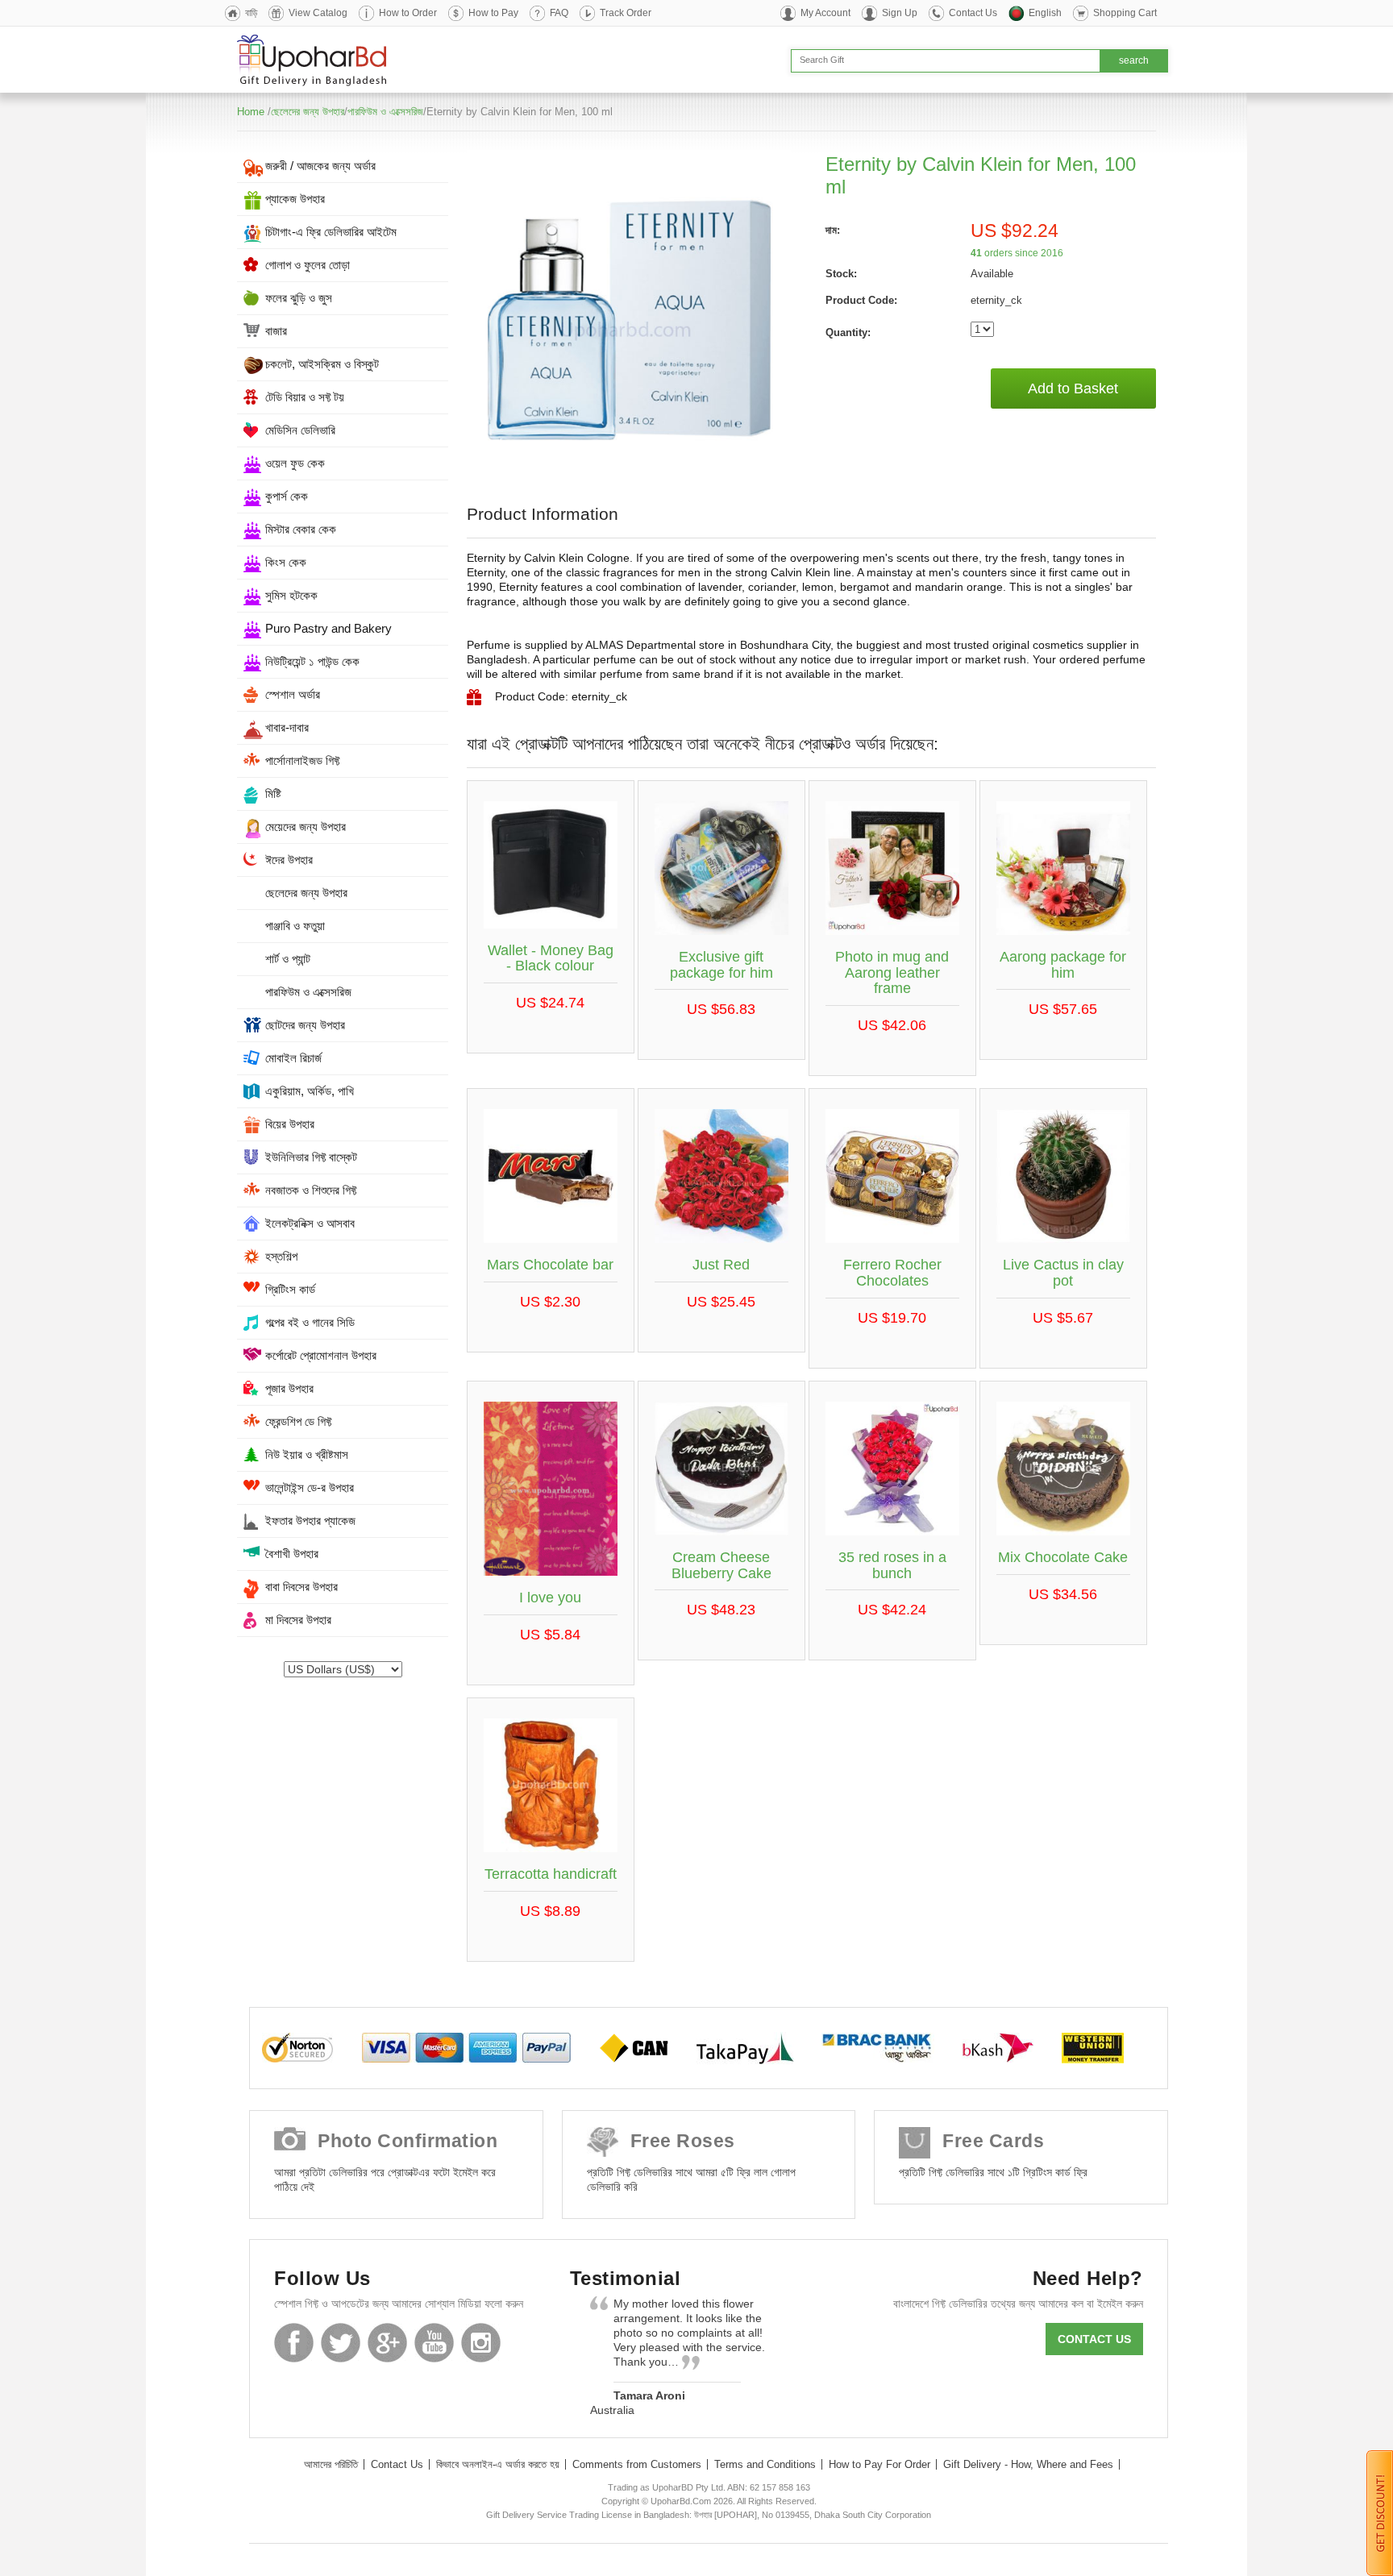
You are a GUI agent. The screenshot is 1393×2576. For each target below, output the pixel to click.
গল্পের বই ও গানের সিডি (310, 1322)
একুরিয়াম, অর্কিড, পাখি (310, 1091)
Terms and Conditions (765, 2464)
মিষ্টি (273, 794)
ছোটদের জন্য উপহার (305, 1025)
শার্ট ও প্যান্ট (288, 959)
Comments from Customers (637, 2464)
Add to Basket (1073, 388)
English (1045, 13)
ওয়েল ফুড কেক (295, 463)
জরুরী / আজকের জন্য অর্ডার (320, 166)
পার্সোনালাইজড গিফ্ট (302, 760)
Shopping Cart (1125, 13)
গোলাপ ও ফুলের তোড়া (308, 265)
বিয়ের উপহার (290, 1124)
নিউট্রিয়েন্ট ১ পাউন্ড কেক (312, 661)
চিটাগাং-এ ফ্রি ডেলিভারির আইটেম (331, 232)
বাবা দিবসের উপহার (301, 1587)
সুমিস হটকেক (291, 595)
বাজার (276, 331)
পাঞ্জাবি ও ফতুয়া (295, 926)
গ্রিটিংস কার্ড (290, 1289)
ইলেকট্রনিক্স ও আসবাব (310, 1223)
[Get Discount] (1380, 2512)
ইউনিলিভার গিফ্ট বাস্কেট (311, 1157)
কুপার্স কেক (287, 496)
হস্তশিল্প (281, 1256)
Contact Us (973, 13)
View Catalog (318, 13)
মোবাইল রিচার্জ (293, 1058)
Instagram (481, 2343)
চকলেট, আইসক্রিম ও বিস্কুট (322, 364)
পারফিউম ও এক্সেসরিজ (385, 112)
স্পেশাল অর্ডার (293, 694)
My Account (825, 13)
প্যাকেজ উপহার (295, 199)
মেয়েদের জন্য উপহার (306, 827)
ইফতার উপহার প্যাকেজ (310, 1521)
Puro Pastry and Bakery (328, 628)
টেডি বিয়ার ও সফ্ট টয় (305, 397)
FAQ (559, 13)
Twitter (341, 2343)
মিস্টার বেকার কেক (301, 529)
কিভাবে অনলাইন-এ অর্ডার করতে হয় (498, 2464)
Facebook (294, 2343)
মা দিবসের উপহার (298, 1620)
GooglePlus (387, 2343)
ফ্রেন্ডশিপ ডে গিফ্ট (298, 1421)
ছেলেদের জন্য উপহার (308, 112)
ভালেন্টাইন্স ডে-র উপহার (310, 1487)
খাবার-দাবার (287, 727)
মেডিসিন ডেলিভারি (300, 430)
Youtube (434, 2343)
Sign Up (900, 13)
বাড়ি (251, 13)
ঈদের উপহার (289, 860)
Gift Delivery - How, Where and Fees (1028, 2464)
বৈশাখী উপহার (292, 1554)
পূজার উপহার (289, 1388)
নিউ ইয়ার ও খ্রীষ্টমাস (307, 1454)
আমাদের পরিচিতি (331, 2464)
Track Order (626, 13)
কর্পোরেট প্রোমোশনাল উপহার (321, 1355)
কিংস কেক (286, 562)
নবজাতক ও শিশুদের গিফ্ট (311, 1190)
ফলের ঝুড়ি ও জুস (299, 298)
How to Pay (493, 13)
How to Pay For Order (879, 2464)
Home (251, 112)
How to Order (408, 13)
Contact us (1094, 2339)
